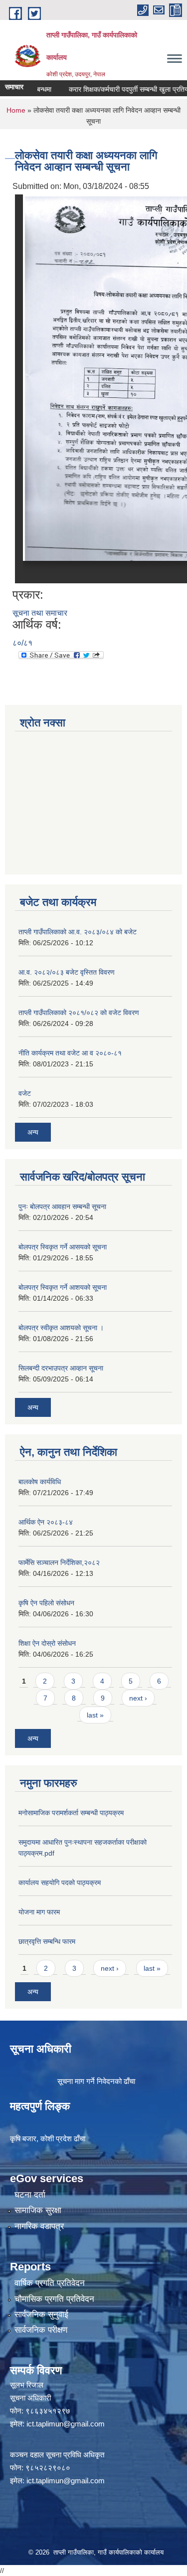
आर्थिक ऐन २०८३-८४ (46, 1522)
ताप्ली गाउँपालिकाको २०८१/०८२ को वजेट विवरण (79, 1013)
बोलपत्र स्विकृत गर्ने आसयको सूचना (63, 1247)
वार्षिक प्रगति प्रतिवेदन (50, 2283)
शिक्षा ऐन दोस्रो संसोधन (47, 1643)
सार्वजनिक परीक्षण (41, 2330)
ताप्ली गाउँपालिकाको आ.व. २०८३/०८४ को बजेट (78, 932)
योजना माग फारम (39, 1912)
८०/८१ (22, 643)
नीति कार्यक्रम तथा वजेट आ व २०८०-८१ (70, 1053)
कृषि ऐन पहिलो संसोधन (46, 1603)
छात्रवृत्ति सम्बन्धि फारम (47, 1941)
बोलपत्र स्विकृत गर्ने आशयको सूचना (63, 1287)
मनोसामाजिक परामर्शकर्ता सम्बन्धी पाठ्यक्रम (71, 1813)
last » (95, 1715)
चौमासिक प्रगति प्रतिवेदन (54, 2299)
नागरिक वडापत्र (39, 2226)
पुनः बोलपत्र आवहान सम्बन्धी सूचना (62, 1206)
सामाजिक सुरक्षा (38, 2210)
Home (16, 110)
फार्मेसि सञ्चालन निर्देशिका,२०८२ (59, 1562)
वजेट (25, 1093)
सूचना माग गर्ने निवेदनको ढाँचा (96, 2081)
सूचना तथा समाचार (40, 613)
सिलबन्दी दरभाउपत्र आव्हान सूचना (61, 1368)
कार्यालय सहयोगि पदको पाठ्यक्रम (60, 1883)
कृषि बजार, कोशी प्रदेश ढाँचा (48, 2139)
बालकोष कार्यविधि (40, 1482)
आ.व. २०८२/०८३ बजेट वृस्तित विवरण (67, 972)
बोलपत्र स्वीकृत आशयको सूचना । (61, 1328)
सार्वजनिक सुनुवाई (41, 2315)
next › (138, 1698)
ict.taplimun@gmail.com (66, 2424)
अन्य (33, 1132)
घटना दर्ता (30, 2195)
